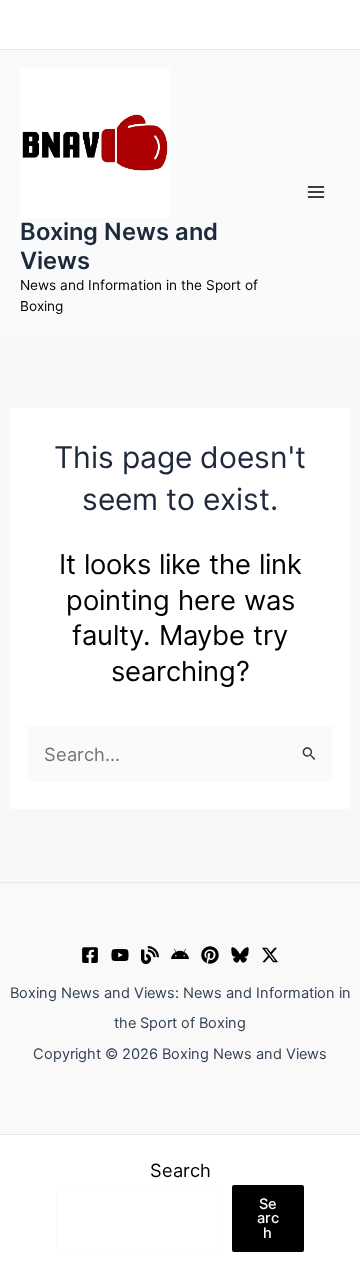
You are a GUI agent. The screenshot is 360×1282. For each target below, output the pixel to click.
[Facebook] (90, 955)
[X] (270, 955)
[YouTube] (120, 955)
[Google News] (180, 955)
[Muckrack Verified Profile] (150, 955)
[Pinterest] (210, 955)
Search (180, 1170)
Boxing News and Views (119, 245)
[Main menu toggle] (316, 192)
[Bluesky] (240, 955)
